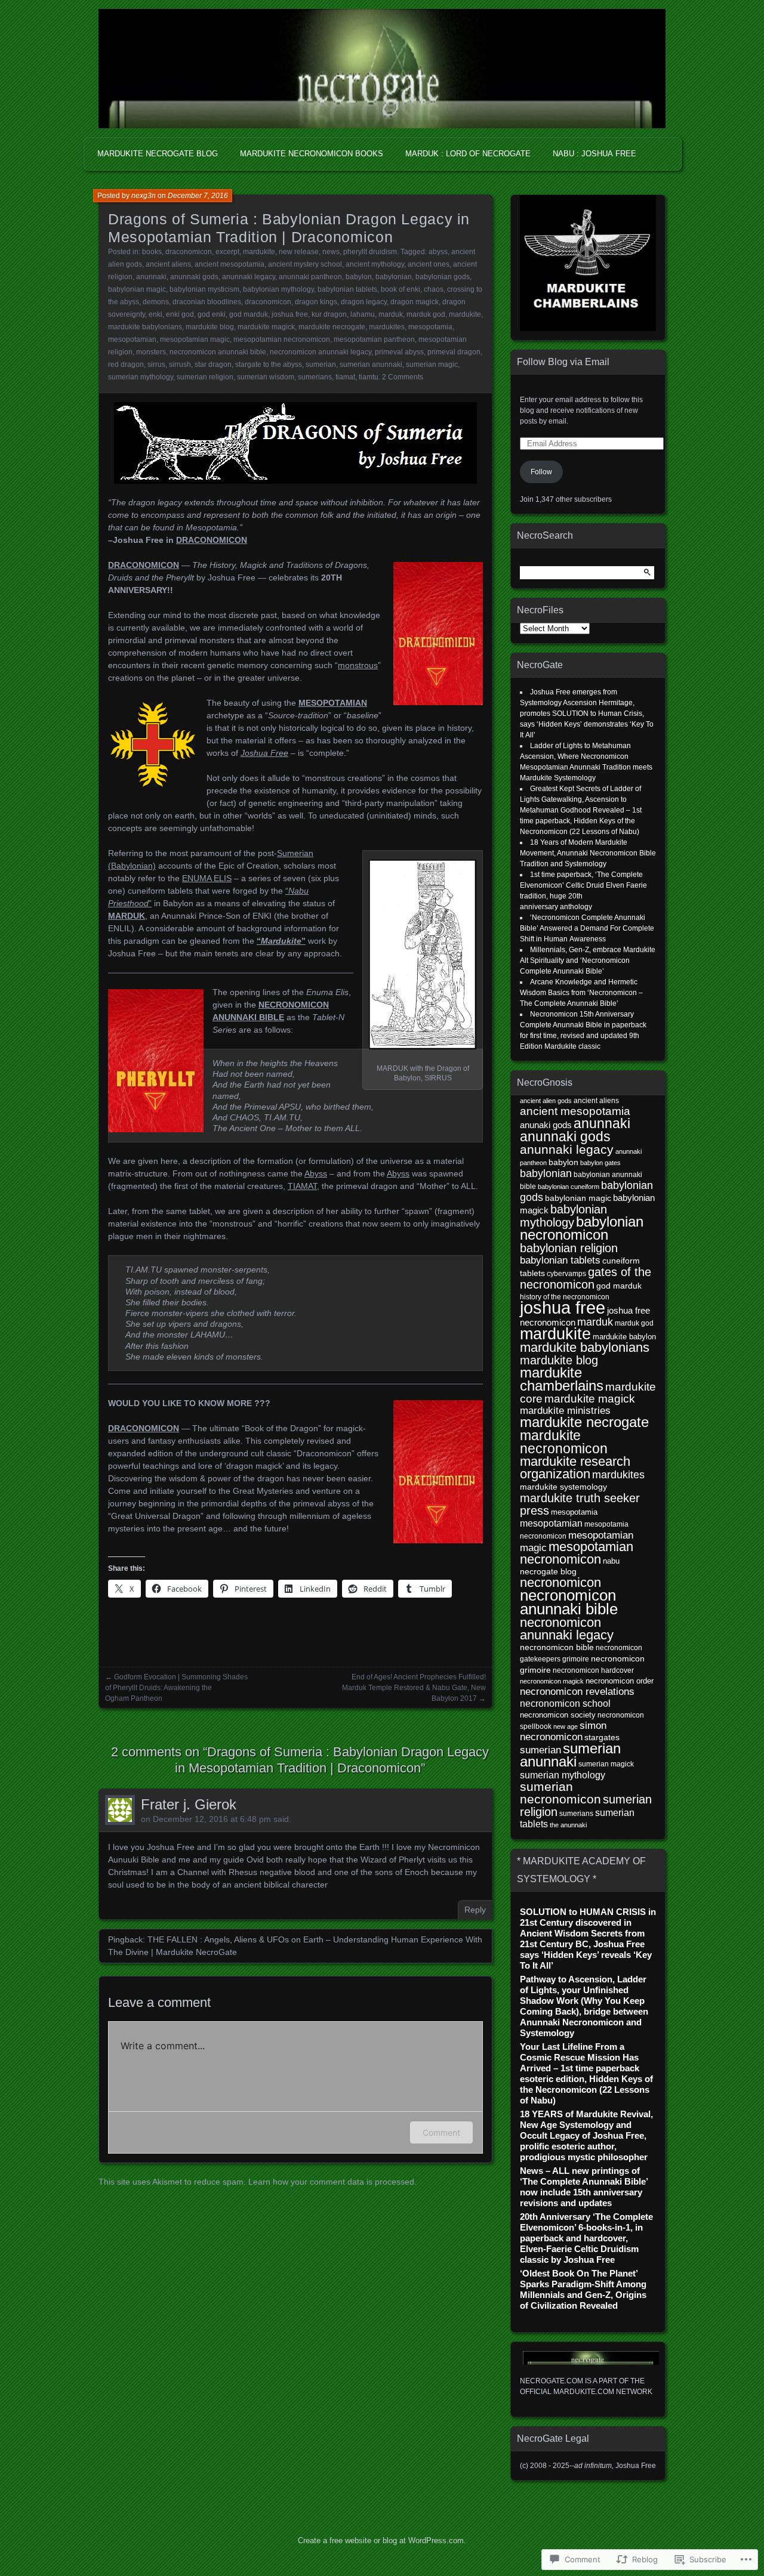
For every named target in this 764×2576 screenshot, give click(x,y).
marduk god (426, 314)
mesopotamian (132, 339)
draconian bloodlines (207, 302)
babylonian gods (443, 277)
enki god (180, 314)
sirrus (156, 365)
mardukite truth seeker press (580, 1504)
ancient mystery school (305, 264)
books (152, 252)
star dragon (213, 365)
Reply (475, 1910)
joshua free (290, 314)
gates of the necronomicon (586, 1278)
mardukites (387, 327)
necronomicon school (565, 1703)
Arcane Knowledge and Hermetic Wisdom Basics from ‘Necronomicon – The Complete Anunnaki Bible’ (581, 993)
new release (299, 252)
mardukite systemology (563, 1487)
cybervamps (566, 1273)
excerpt (227, 252)
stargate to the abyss (269, 365)
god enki (212, 314)
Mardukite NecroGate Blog (158, 154)
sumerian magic (432, 365)
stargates (602, 1738)
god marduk (249, 314)
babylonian (394, 277)
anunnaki (151, 277)
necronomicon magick (552, 1681)
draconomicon (189, 252)
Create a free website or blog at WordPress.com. (382, 2541)
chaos (434, 289)
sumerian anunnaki (371, 365)
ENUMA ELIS (207, 878)
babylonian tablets (347, 289)
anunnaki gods (194, 277)
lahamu (363, 314)
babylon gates (600, 1163)
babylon (359, 277)
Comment (441, 2132)
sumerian (321, 365)
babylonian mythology (278, 289)
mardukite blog (210, 327)
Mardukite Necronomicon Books (312, 154)
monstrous (358, 665)
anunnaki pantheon (310, 277)
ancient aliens (168, 264)
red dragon (126, 365)
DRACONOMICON (212, 540)
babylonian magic (137, 289)
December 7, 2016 (198, 196)
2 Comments (403, 377)
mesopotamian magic (195, 339)
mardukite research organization (575, 1468)
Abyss (316, 1173)
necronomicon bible (557, 1647)
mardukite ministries (565, 1411)
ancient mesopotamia (229, 264)
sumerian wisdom (266, 377)
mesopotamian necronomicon (282, 339)
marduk (391, 314)
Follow (541, 472)
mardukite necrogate (332, 327)
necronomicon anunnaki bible (218, 352)
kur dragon (329, 314)
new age (566, 1726)
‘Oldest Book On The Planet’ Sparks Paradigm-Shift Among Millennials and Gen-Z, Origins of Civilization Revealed (583, 2289)
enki (155, 314)
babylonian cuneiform (569, 1187)
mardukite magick (266, 327)
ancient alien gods (546, 1101)
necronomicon (560, 1582)
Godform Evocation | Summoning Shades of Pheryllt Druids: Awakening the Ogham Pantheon (176, 1688)
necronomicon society (558, 1715)
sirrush (180, 365)
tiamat (345, 377)
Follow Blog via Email (563, 362)
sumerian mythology (141, 377)
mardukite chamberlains (562, 1379)
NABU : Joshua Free (594, 154)
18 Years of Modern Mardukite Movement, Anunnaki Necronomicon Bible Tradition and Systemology (588, 853)
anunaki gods (546, 1125)
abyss (438, 252)
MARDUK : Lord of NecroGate (468, 154)
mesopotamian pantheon (374, 339)
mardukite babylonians (145, 327)
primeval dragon (454, 352)
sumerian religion (205, 377)
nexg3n (144, 196)
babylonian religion (569, 1248)
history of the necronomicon (565, 1297)
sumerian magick (606, 1764)
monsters (151, 352)
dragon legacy (364, 302)
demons (156, 302)
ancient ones (429, 264)
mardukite (259, 252)
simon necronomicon (563, 1731)
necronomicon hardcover (593, 1670)
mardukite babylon (624, 1337)
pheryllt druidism (370, 252)
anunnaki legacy (249, 277)
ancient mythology (375, 264)
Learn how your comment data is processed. (332, 2182)
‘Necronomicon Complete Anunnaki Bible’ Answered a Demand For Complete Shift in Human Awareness (587, 928)
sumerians (315, 377)
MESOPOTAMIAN (333, 703)
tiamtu (369, 377)
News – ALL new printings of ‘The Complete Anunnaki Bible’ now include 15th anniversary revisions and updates (584, 2187)
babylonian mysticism (204, 289)
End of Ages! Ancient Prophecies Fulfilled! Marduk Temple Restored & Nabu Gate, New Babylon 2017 (414, 1688)
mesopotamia (430, 327)
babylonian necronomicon (582, 1228)
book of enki (401, 289)
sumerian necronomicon (560, 1793)
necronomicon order (620, 1681)
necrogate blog (548, 1572)
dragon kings (316, 302)
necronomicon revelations (577, 1692)
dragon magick (415, 302)
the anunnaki (568, 1825)
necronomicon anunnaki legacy (321, 352)
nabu (611, 1561)
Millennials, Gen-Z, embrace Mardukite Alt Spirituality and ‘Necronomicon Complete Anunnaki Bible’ (588, 960)
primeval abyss (399, 352)
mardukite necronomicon (564, 1442)
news (331, 252)
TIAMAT (302, 1186)
